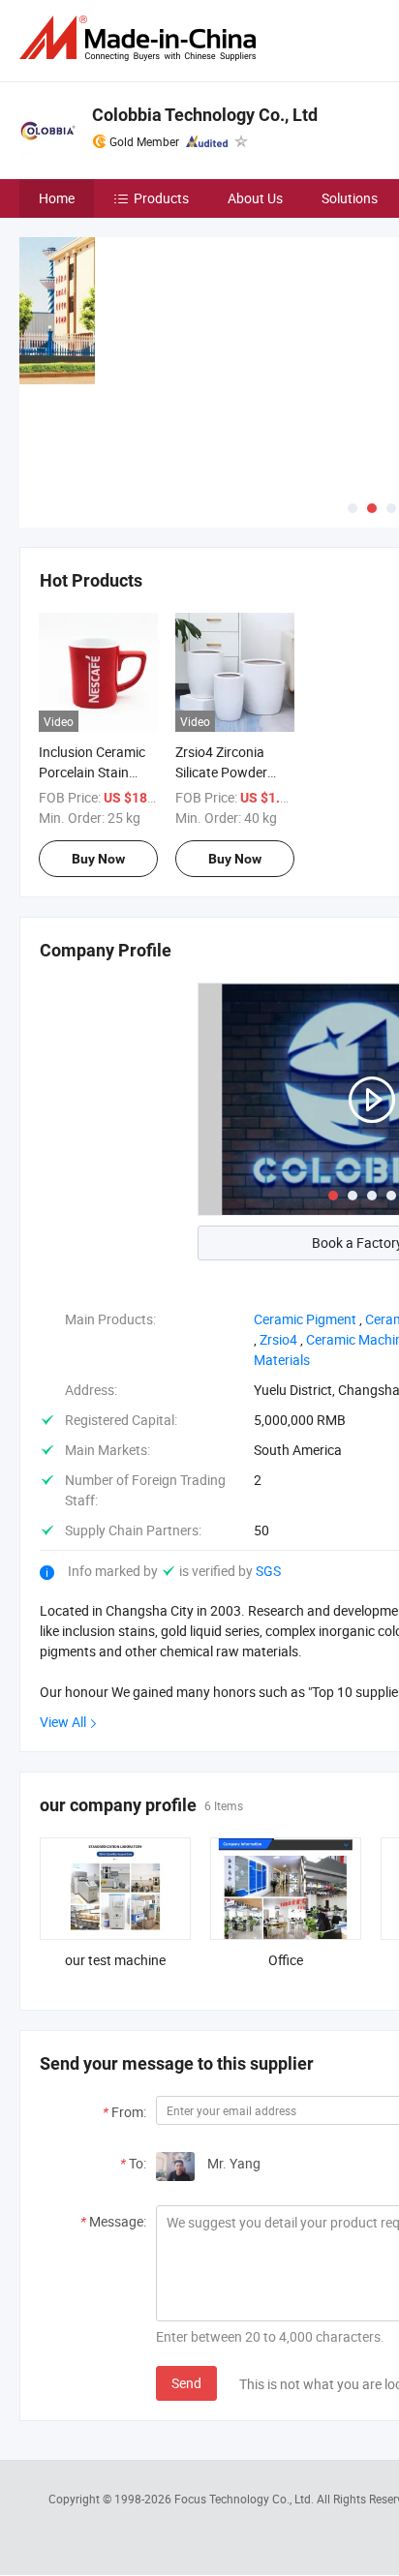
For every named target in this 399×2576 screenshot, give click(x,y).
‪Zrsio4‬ (278, 1339)
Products (161, 198)
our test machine (115, 1960)
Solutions (350, 198)
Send (186, 2383)
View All (63, 1722)
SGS (268, 1571)
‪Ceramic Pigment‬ (305, 1319)
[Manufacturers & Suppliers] (141, 38)
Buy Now (98, 859)
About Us (255, 198)
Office (286, 1960)
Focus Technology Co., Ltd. (246, 2499)
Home (57, 198)
